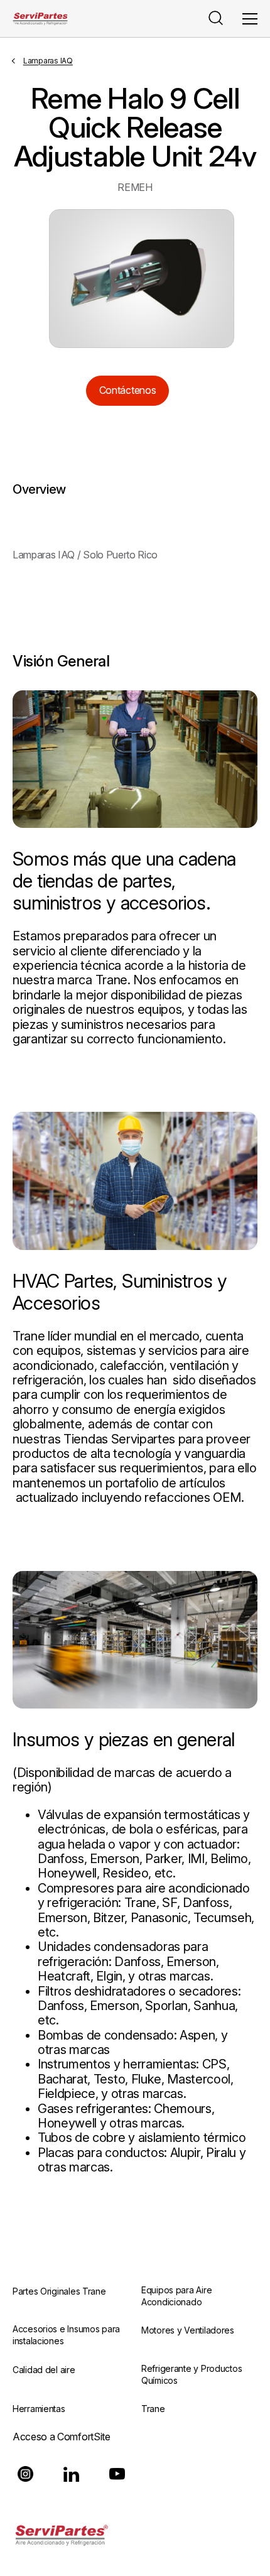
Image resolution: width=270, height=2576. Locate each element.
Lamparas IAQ (48, 61)
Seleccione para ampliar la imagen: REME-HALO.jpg (142, 279)
